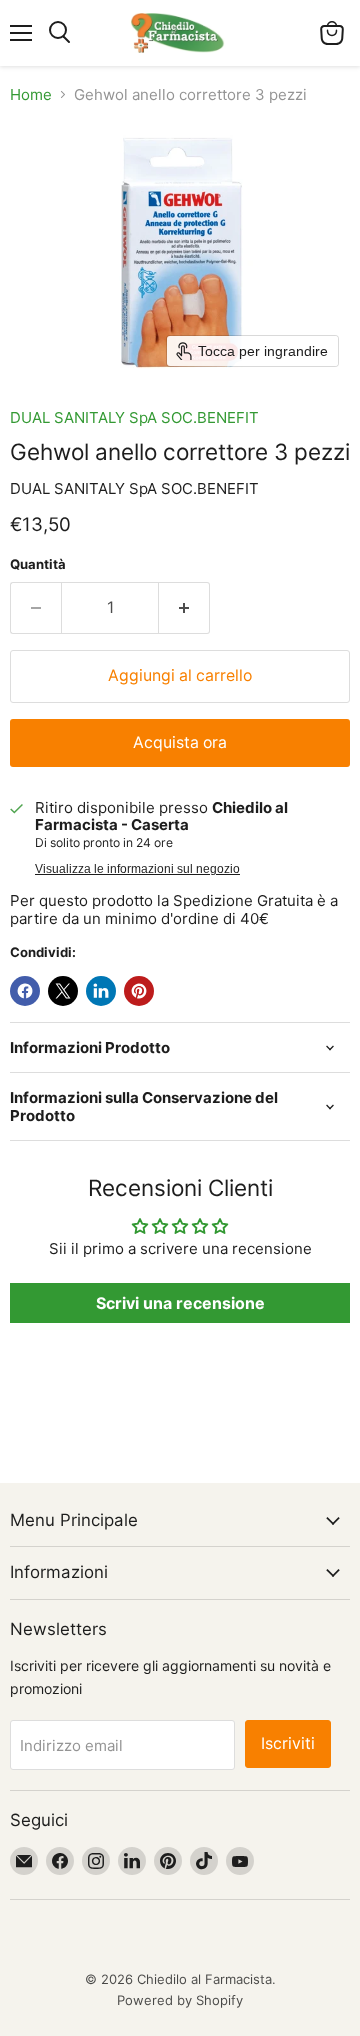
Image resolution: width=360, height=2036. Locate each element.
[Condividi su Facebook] (25, 991)
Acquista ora (180, 742)
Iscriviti (288, 1743)
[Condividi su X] (63, 991)
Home (31, 94)
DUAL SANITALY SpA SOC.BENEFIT (134, 417)
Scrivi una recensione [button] (180, 1303)
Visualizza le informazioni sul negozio (137, 869)
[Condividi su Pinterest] (139, 991)
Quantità (38, 564)
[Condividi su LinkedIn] (101, 991)
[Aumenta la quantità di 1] (184, 608)
